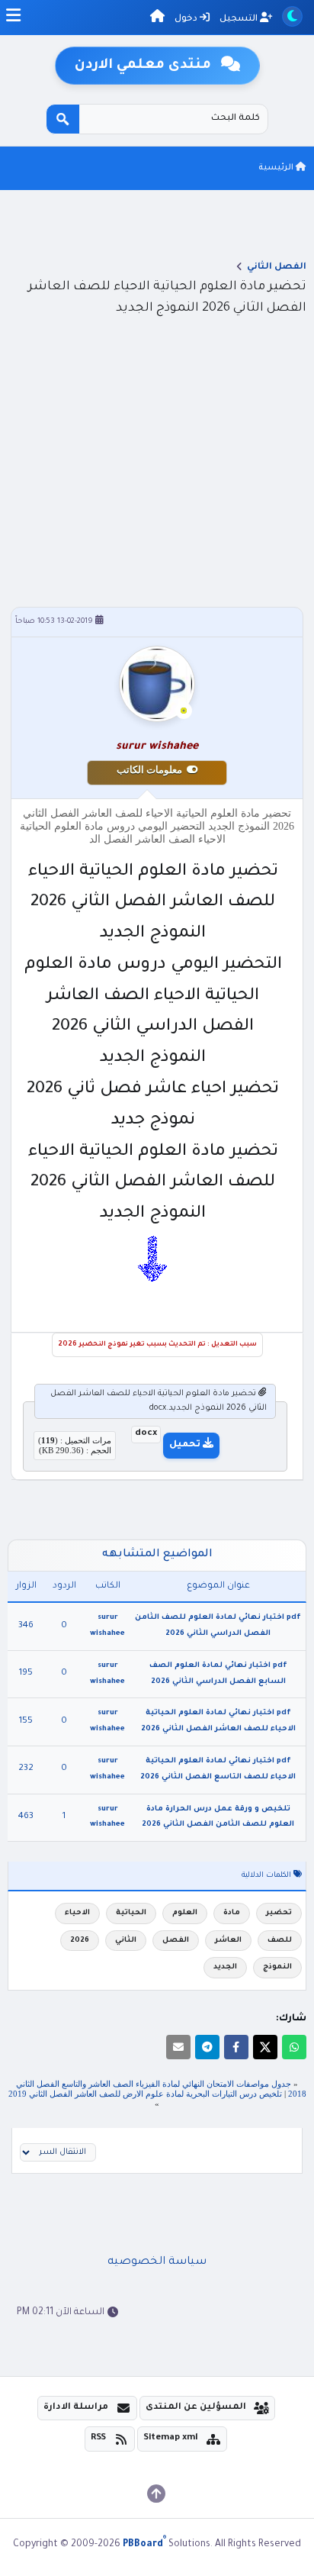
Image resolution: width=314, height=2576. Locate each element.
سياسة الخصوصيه (157, 2262)
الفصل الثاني (277, 268)
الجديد (225, 1967)
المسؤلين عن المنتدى (196, 2408)
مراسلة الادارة (76, 2408)
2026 (80, 1941)
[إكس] (265, 2047)
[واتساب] (294, 2047)
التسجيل (240, 19)
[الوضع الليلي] (292, 16)
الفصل (176, 1941)
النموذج (277, 1967)
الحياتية (131, 1913)
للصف (280, 1941)
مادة (232, 1913)
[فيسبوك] (236, 2047)
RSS (98, 2438)
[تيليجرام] (207, 2047)
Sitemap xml (171, 2438)
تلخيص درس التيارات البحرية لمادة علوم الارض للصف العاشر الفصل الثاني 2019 (145, 2094)
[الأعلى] (156, 2494)
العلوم (185, 1913)
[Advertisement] (157, 492)
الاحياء (77, 1913)
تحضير (279, 1913)
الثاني (126, 1941)
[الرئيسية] (157, 19)
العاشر (228, 1941)
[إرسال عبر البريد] (178, 2047)
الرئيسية (277, 168)
